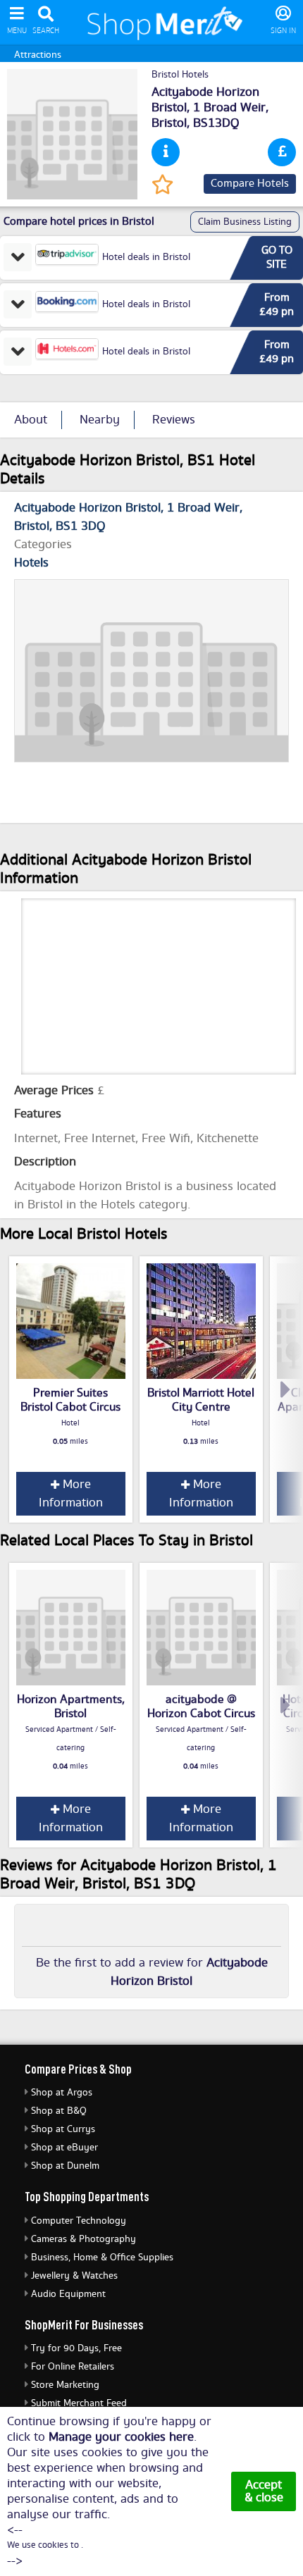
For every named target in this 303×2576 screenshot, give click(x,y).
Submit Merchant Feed (79, 2403)
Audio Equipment (68, 2294)
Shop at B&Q (59, 2111)
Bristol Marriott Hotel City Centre (201, 1400)
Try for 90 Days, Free (76, 2348)
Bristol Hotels (180, 75)
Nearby (100, 420)
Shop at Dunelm (65, 2166)
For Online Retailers (73, 2367)
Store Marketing (65, 2385)
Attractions (38, 55)
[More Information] (166, 152)
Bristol (169, 123)
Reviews (174, 420)
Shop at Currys (63, 2129)
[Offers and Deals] (282, 152)
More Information (71, 1494)
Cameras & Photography (84, 2239)
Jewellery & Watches (74, 2276)
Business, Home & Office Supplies (102, 2258)
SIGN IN (283, 31)
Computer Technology (79, 2221)
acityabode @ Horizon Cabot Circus (201, 1707)
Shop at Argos (62, 2093)
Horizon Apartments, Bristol (71, 1707)
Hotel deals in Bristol (146, 257)
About (31, 420)
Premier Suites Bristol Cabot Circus (70, 1400)
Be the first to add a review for (152, 1972)
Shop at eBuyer (64, 2148)
